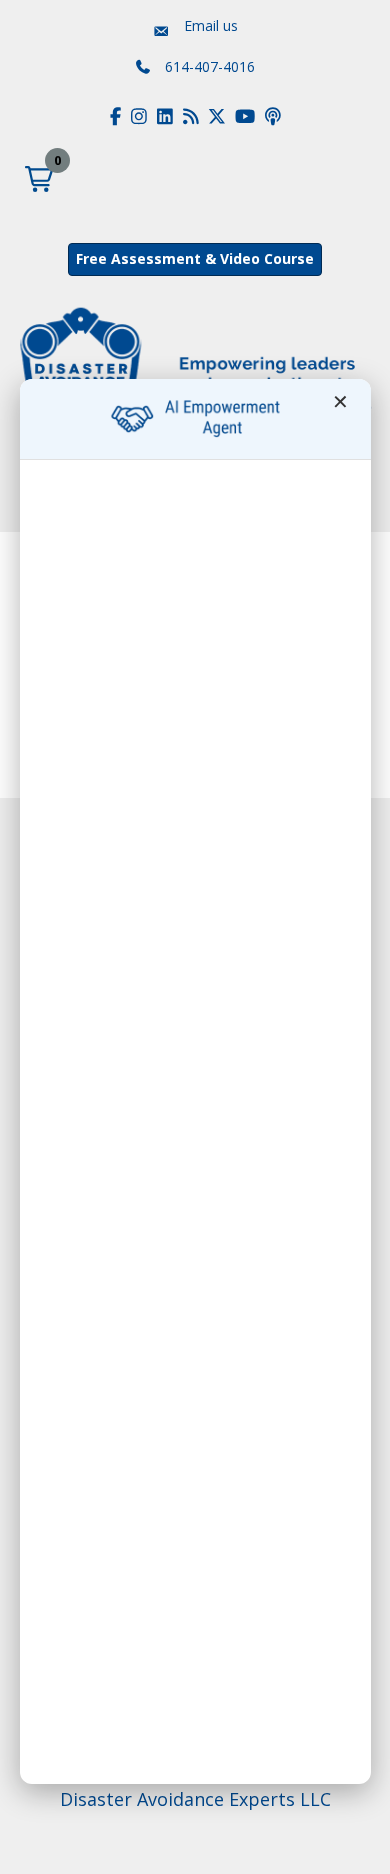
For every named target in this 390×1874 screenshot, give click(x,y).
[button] (39, 179)
